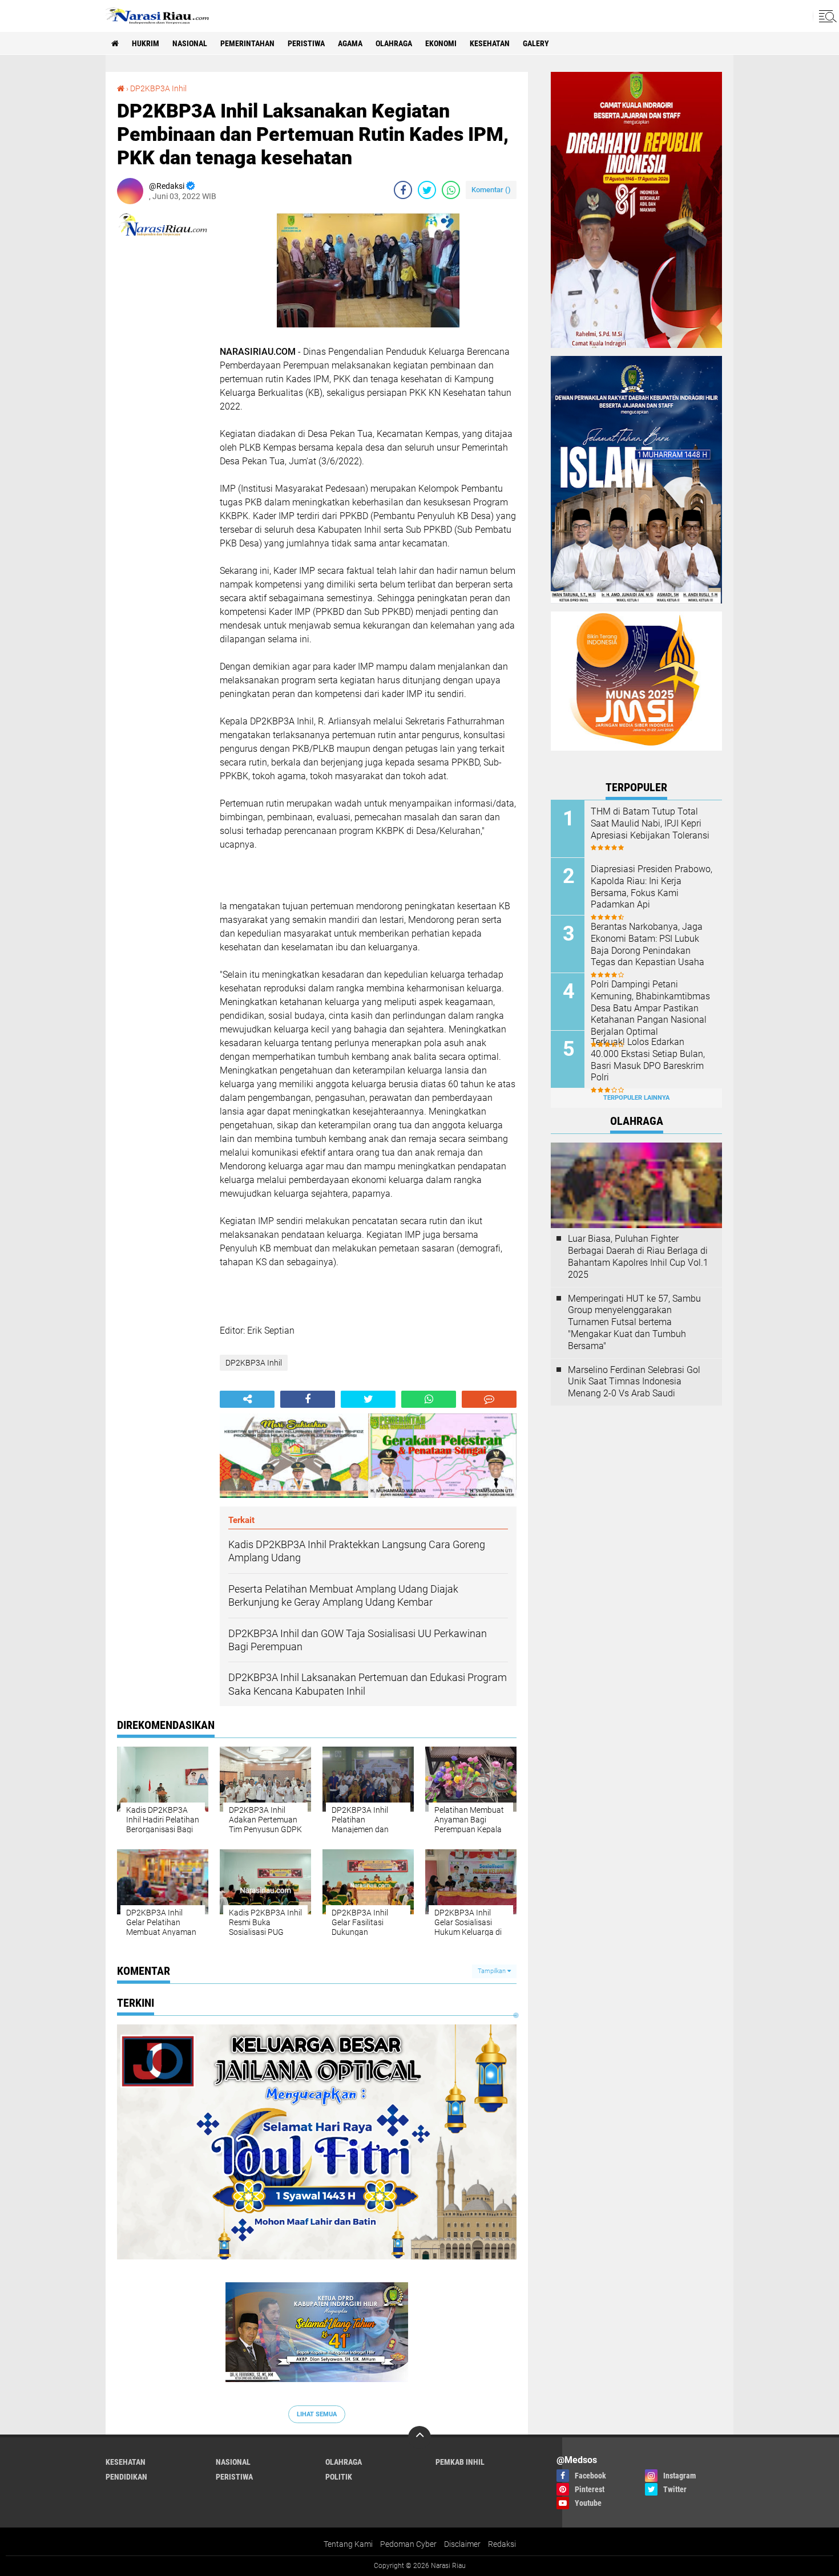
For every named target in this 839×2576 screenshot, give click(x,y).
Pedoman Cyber (408, 2544)
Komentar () (491, 190)
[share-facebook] (403, 190)
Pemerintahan (247, 43)
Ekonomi (441, 43)
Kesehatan (490, 43)
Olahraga (394, 43)
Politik (339, 2477)
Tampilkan (493, 1971)
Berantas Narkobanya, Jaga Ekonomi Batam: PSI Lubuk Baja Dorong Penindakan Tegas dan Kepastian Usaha (648, 944)
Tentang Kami (348, 2544)
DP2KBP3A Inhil (158, 88)
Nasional (190, 43)
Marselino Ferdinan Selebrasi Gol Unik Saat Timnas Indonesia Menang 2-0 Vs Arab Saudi (634, 1382)
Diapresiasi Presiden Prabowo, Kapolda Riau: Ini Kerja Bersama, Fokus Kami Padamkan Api (652, 887)
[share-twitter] (427, 190)
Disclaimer (462, 2544)
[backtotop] (419, 2437)
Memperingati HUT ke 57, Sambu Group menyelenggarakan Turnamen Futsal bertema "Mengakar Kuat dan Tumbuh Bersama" (634, 1322)
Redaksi (502, 2544)
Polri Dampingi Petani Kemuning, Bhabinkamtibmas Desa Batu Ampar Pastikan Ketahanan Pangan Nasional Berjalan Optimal (650, 1008)
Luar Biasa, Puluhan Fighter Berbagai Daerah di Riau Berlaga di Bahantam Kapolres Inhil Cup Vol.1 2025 (638, 1256)
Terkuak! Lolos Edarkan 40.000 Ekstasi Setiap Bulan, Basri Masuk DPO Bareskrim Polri (648, 1060)
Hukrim (146, 43)
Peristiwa (306, 43)
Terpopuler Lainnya (636, 1098)
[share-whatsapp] (451, 190)
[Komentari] (489, 1399)
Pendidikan (126, 2477)
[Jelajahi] (826, 16)
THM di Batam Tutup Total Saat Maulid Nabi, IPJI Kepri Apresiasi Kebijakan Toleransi (650, 823)
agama (350, 43)
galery (536, 43)
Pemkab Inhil (460, 2462)
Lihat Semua (317, 2414)
